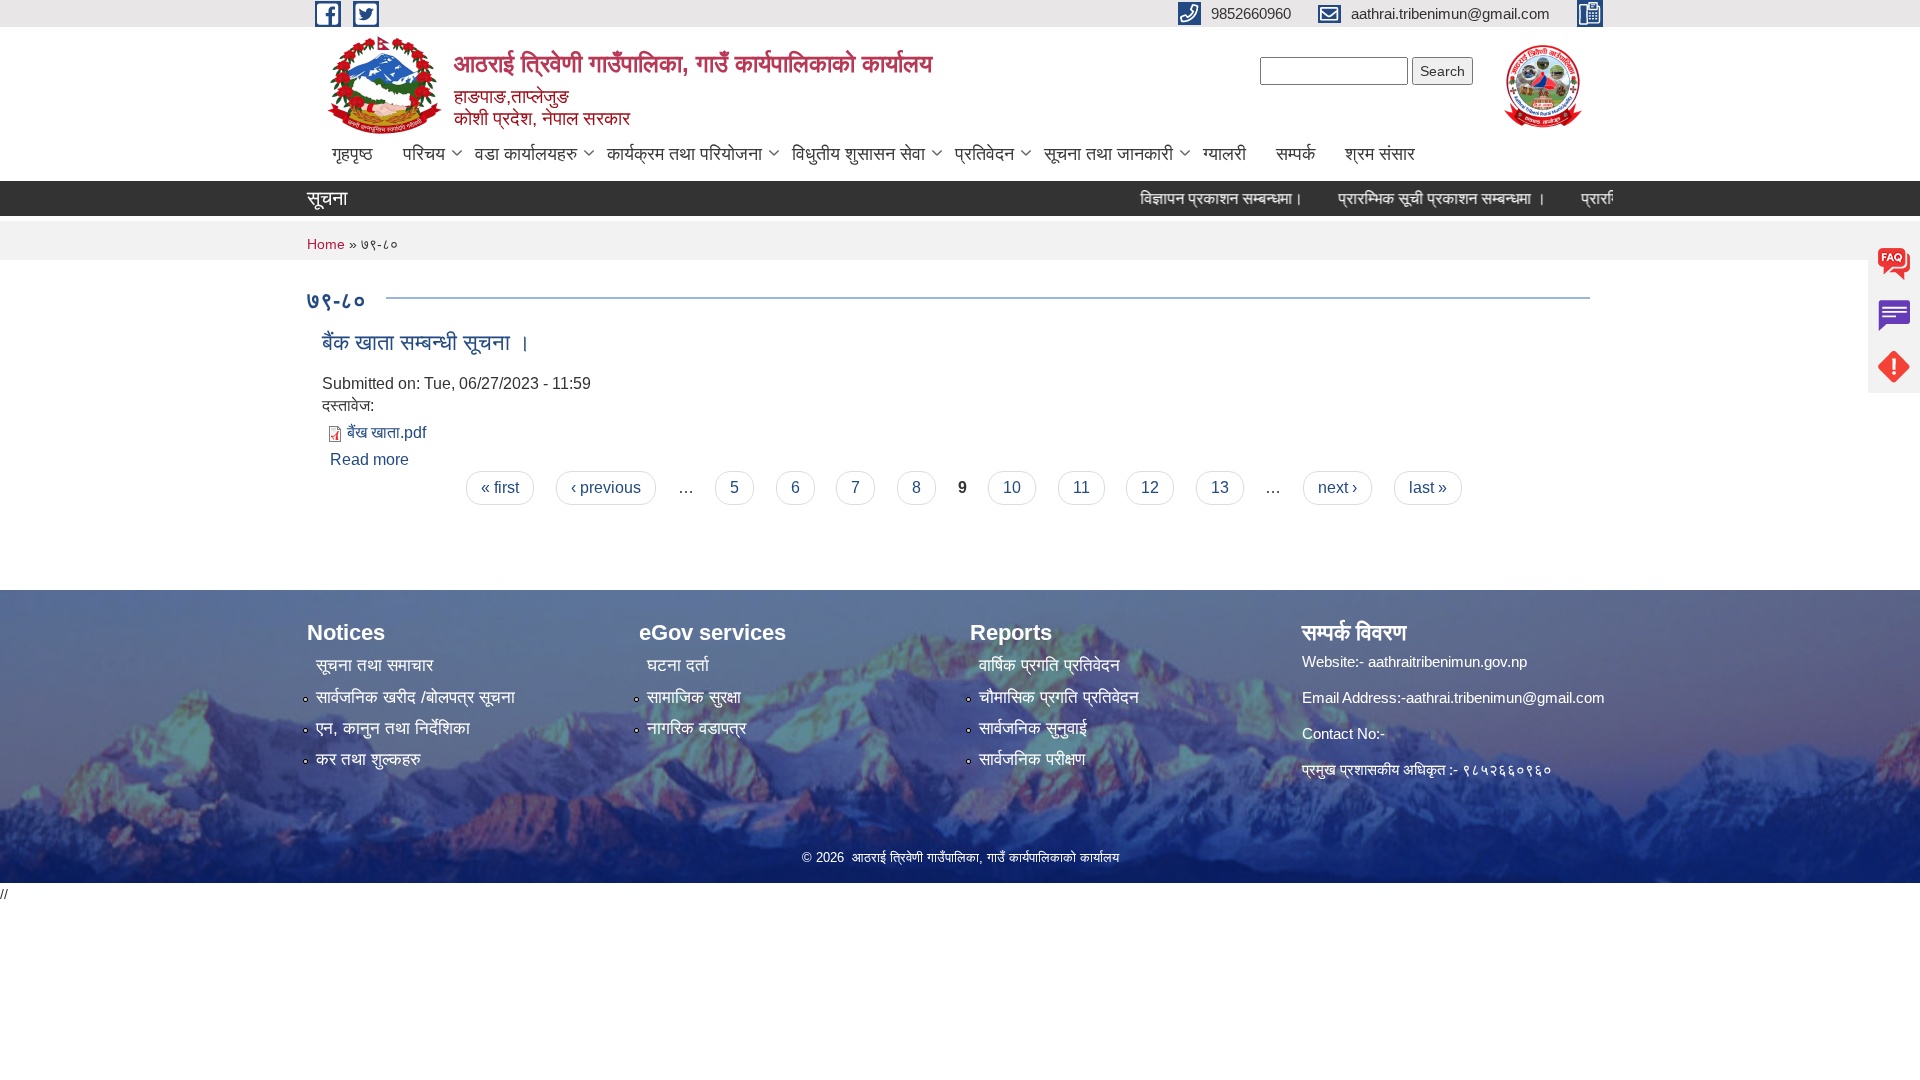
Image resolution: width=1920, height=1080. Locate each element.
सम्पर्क (1295, 154)
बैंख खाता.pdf (386, 432)
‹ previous (606, 487)
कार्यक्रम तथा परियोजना (684, 154)
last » (1428, 487)
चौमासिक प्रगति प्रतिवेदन (1059, 697)
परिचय (424, 154)
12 (1150, 487)
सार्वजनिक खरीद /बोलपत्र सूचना (415, 697)
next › (1337, 487)
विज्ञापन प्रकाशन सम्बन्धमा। (1198, 198)
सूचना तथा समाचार (374, 665)
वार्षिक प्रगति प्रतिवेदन (1049, 665)
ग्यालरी (1224, 154)
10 (1012, 487)
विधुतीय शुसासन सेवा (858, 154)
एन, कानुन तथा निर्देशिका (393, 728)
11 (1081, 487)
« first (500, 487)
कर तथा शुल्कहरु (368, 759)
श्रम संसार (1380, 154)
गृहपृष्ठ (352, 154)
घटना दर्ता (678, 665)
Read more (369, 459)
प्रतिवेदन (984, 154)
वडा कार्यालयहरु (526, 154)
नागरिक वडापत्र (696, 728)
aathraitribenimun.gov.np (1445, 661)
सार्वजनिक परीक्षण (1032, 759)
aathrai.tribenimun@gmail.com (1505, 697)
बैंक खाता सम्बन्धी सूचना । (426, 342)
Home (326, 244)
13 (1220, 487)
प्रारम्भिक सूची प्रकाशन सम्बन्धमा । (1419, 198)
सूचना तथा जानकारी (1108, 154)
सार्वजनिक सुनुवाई (1033, 728)
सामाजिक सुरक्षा (694, 697)
